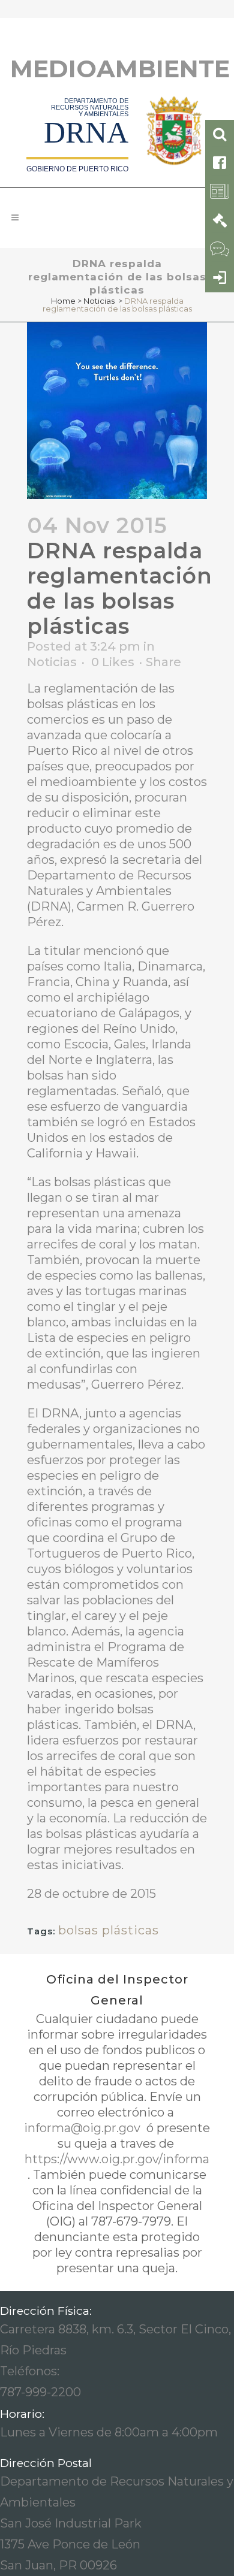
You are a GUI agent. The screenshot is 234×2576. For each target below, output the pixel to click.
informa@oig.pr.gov (84, 2128)
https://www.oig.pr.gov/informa (117, 2159)
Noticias (99, 301)
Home (63, 301)
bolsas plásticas (109, 1930)
